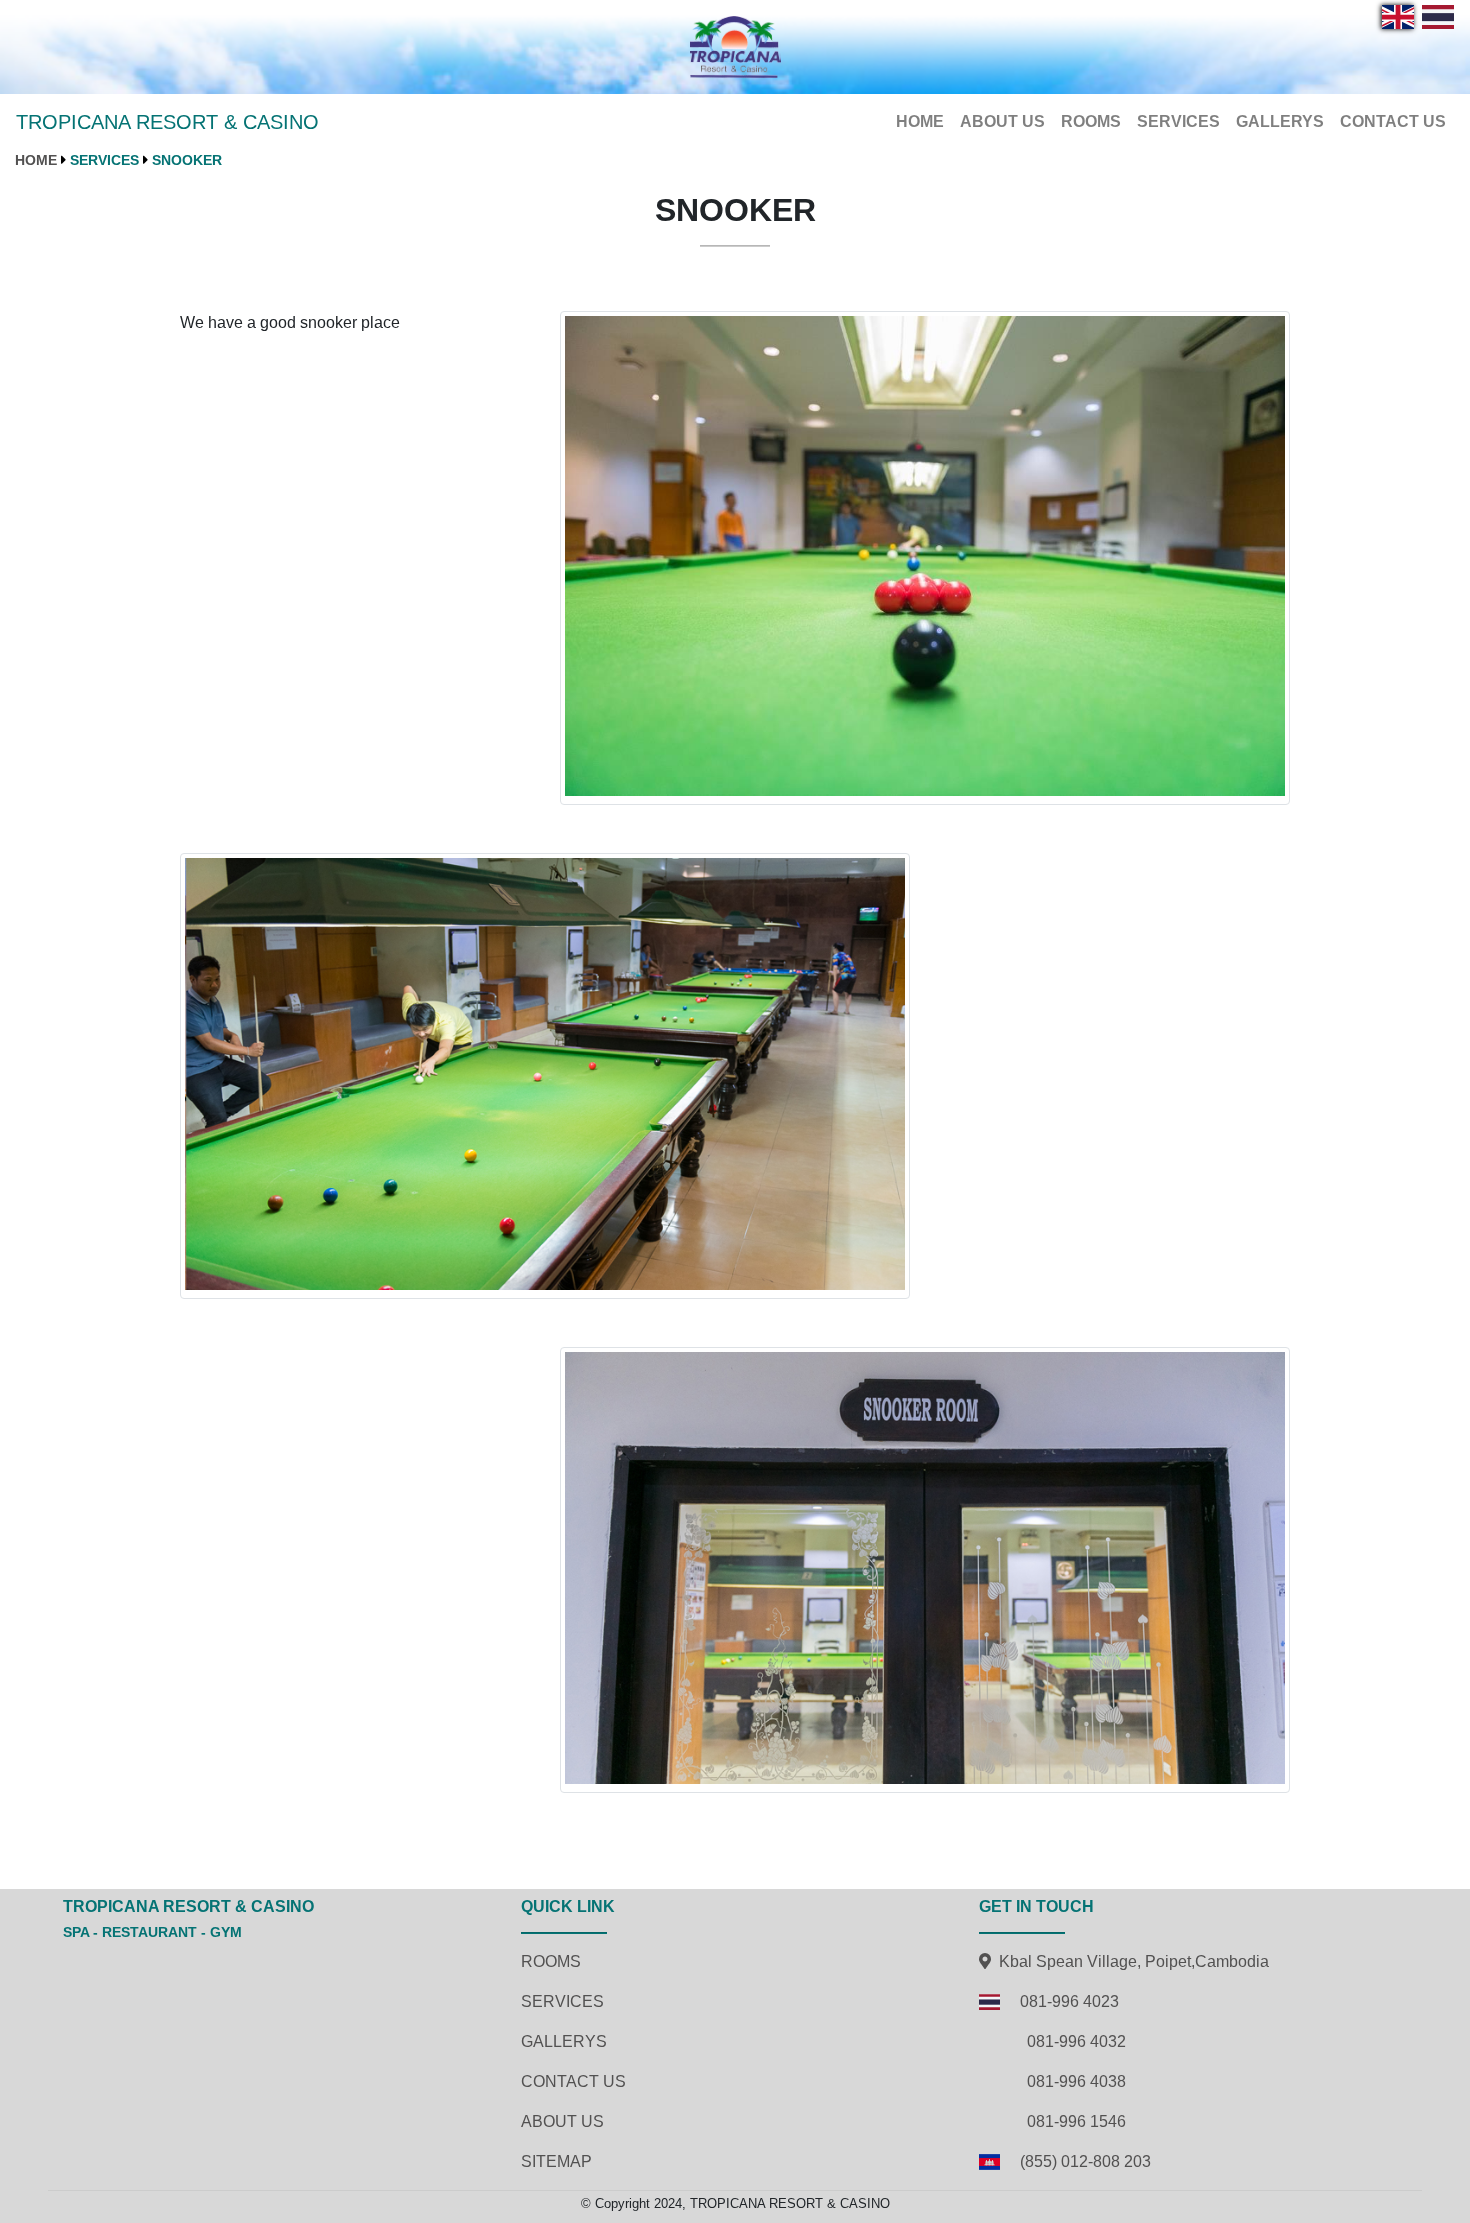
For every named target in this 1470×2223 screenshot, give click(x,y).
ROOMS (1091, 121)
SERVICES (1178, 121)
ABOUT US (1002, 121)
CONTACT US (1393, 121)
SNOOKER (187, 160)
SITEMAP (556, 2161)
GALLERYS (1280, 121)
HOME (924, 121)
